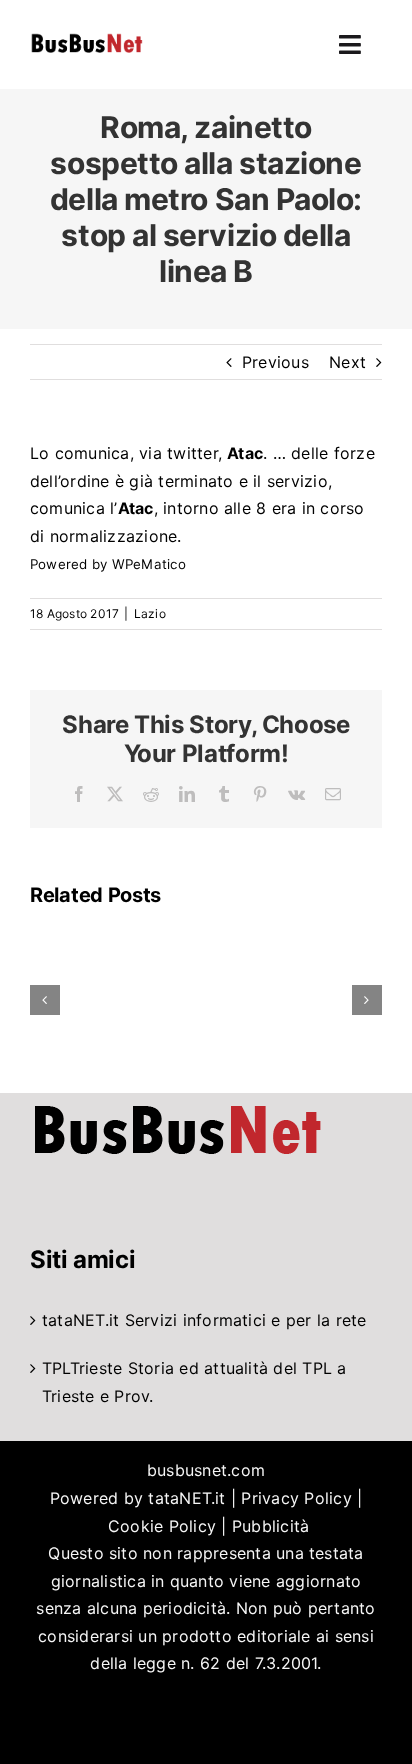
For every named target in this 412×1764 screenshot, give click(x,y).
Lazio (150, 613)
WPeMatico (149, 564)
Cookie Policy (162, 1526)
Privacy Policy (296, 1498)
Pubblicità (270, 1526)
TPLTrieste (82, 1368)
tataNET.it (80, 1320)
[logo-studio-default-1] (86, 37)
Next (347, 362)
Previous (275, 362)
